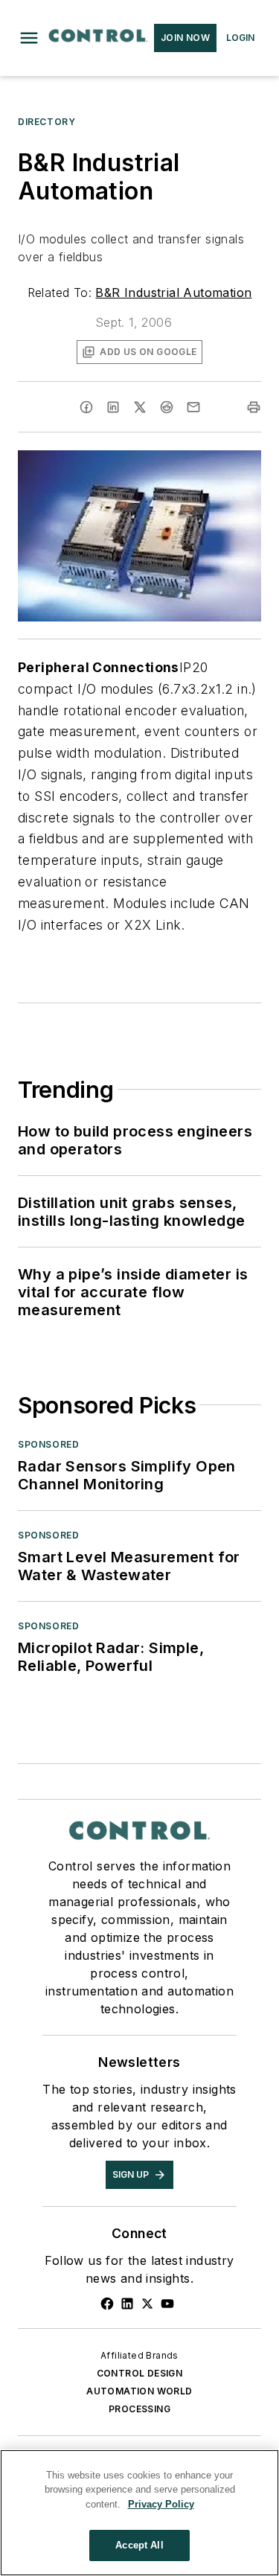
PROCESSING (139, 2409)
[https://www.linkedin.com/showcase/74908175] (127, 2304)
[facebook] (86, 407)
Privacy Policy (161, 2504)
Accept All (139, 2545)
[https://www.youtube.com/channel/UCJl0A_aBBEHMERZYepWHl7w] (167, 2304)
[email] (193, 407)
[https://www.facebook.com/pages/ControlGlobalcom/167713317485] (107, 2304)
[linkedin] (113, 407)
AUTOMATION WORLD (139, 2391)
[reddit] (167, 407)
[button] (29, 38)
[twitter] (140, 407)
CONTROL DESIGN (140, 2373)
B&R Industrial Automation (173, 293)
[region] (139, 2513)
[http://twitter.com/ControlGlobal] (147, 2304)
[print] (254, 407)
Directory (46, 122)
